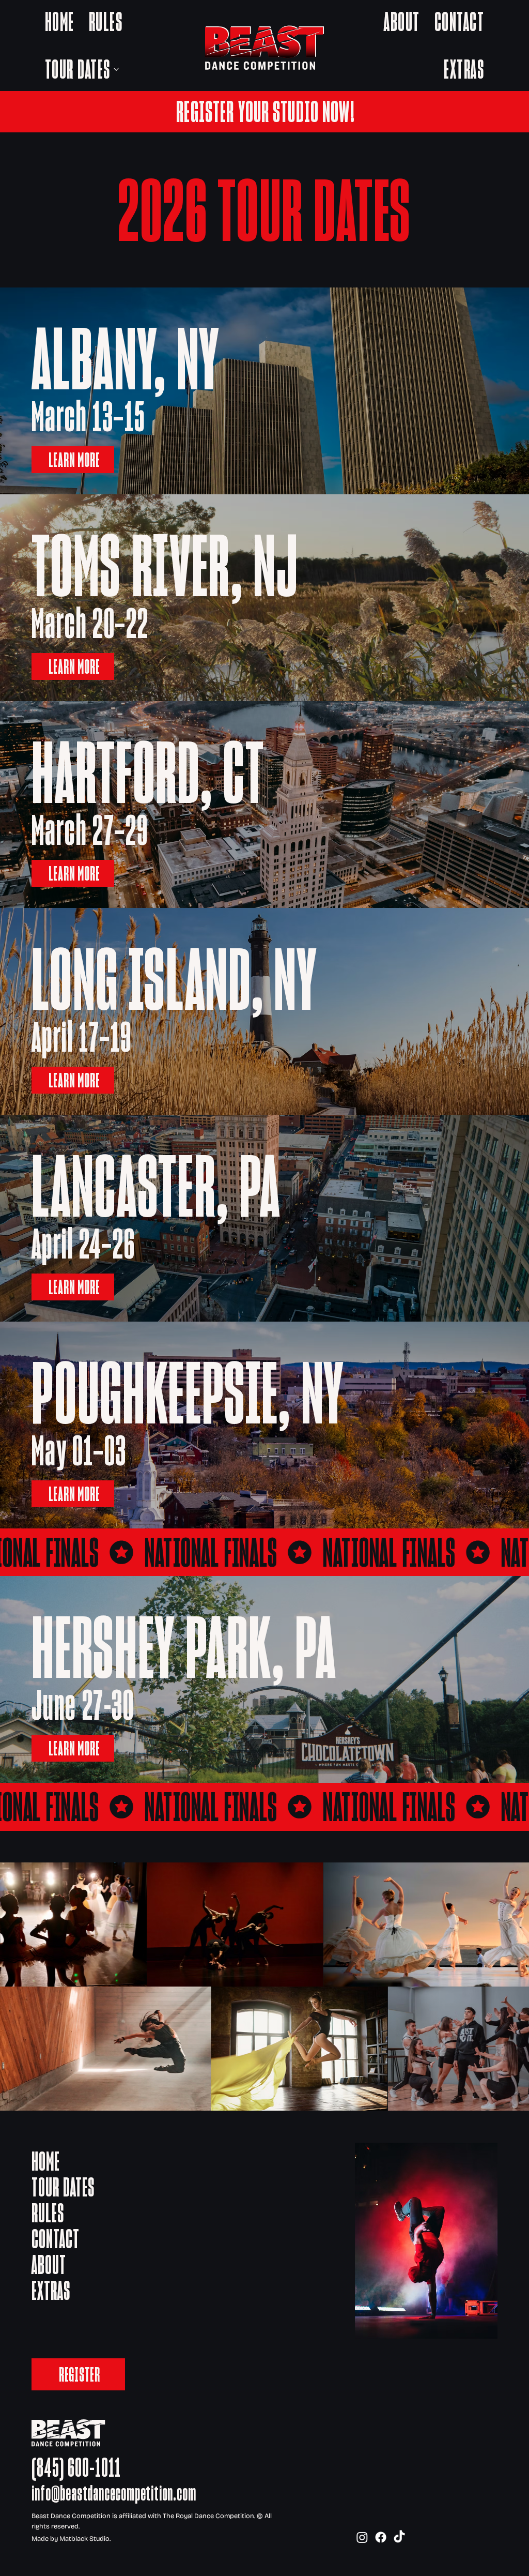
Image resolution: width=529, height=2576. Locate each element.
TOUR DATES (63, 2187)
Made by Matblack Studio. (71, 2539)
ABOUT (49, 2265)
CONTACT (56, 2239)
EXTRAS (51, 2291)
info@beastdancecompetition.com (114, 2493)
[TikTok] (399, 2537)
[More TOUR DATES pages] (116, 69)
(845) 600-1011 (76, 2467)
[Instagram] (362, 2537)
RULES (48, 2213)
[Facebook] (381, 2537)
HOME (46, 2161)
